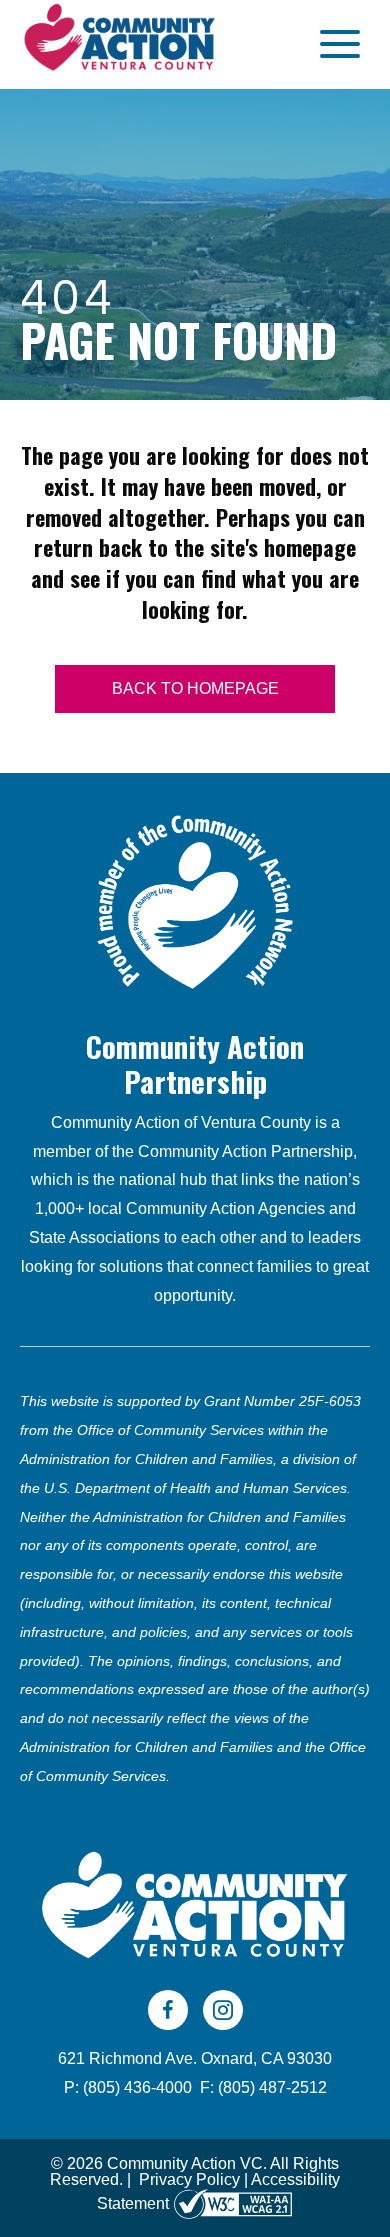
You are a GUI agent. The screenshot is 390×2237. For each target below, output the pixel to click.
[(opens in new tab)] (195, 899)
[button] (335, 44)
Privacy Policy (189, 2179)
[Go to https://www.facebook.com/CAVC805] (168, 2010)
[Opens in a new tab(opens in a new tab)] (233, 2203)
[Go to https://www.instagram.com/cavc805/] (223, 2010)
